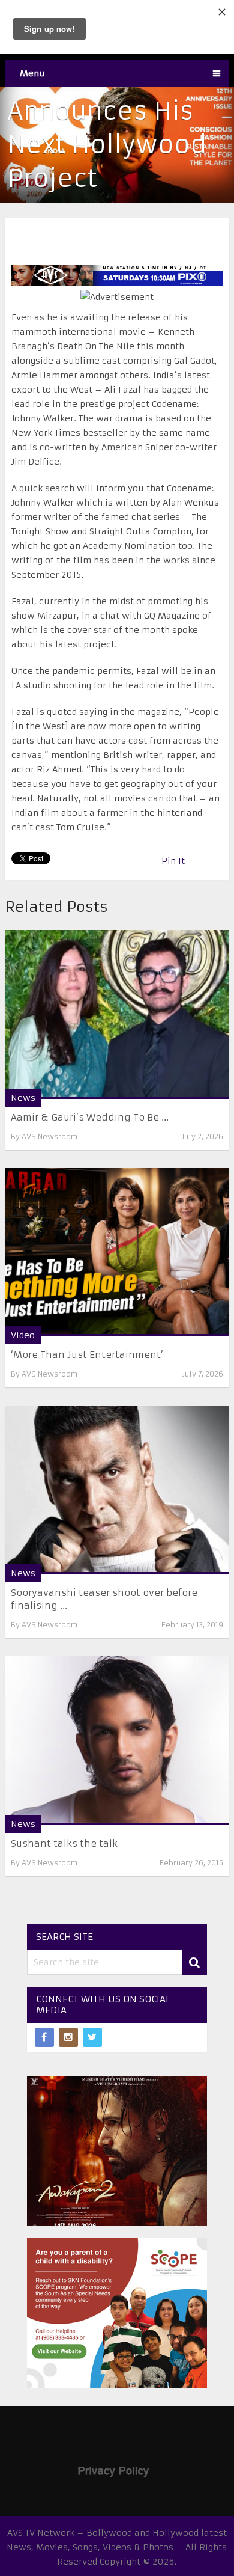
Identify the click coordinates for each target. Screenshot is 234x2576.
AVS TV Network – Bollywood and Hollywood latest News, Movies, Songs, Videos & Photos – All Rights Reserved (117, 2547)
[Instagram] (68, 2037)
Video (23, 1335)
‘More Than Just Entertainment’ (87, 1355)
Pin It (173, 861)
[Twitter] (92, 2037)
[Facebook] (44, 2037)
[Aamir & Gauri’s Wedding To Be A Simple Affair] (117, 1014)
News (23, 1098)
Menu (32, 73)
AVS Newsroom (49, 1137)
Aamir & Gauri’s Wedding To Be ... (90, 1117)
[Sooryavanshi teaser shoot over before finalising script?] (117, 1490)
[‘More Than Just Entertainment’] (117, 1253)
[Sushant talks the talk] (117, 1741)
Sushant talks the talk (64, 1843)
